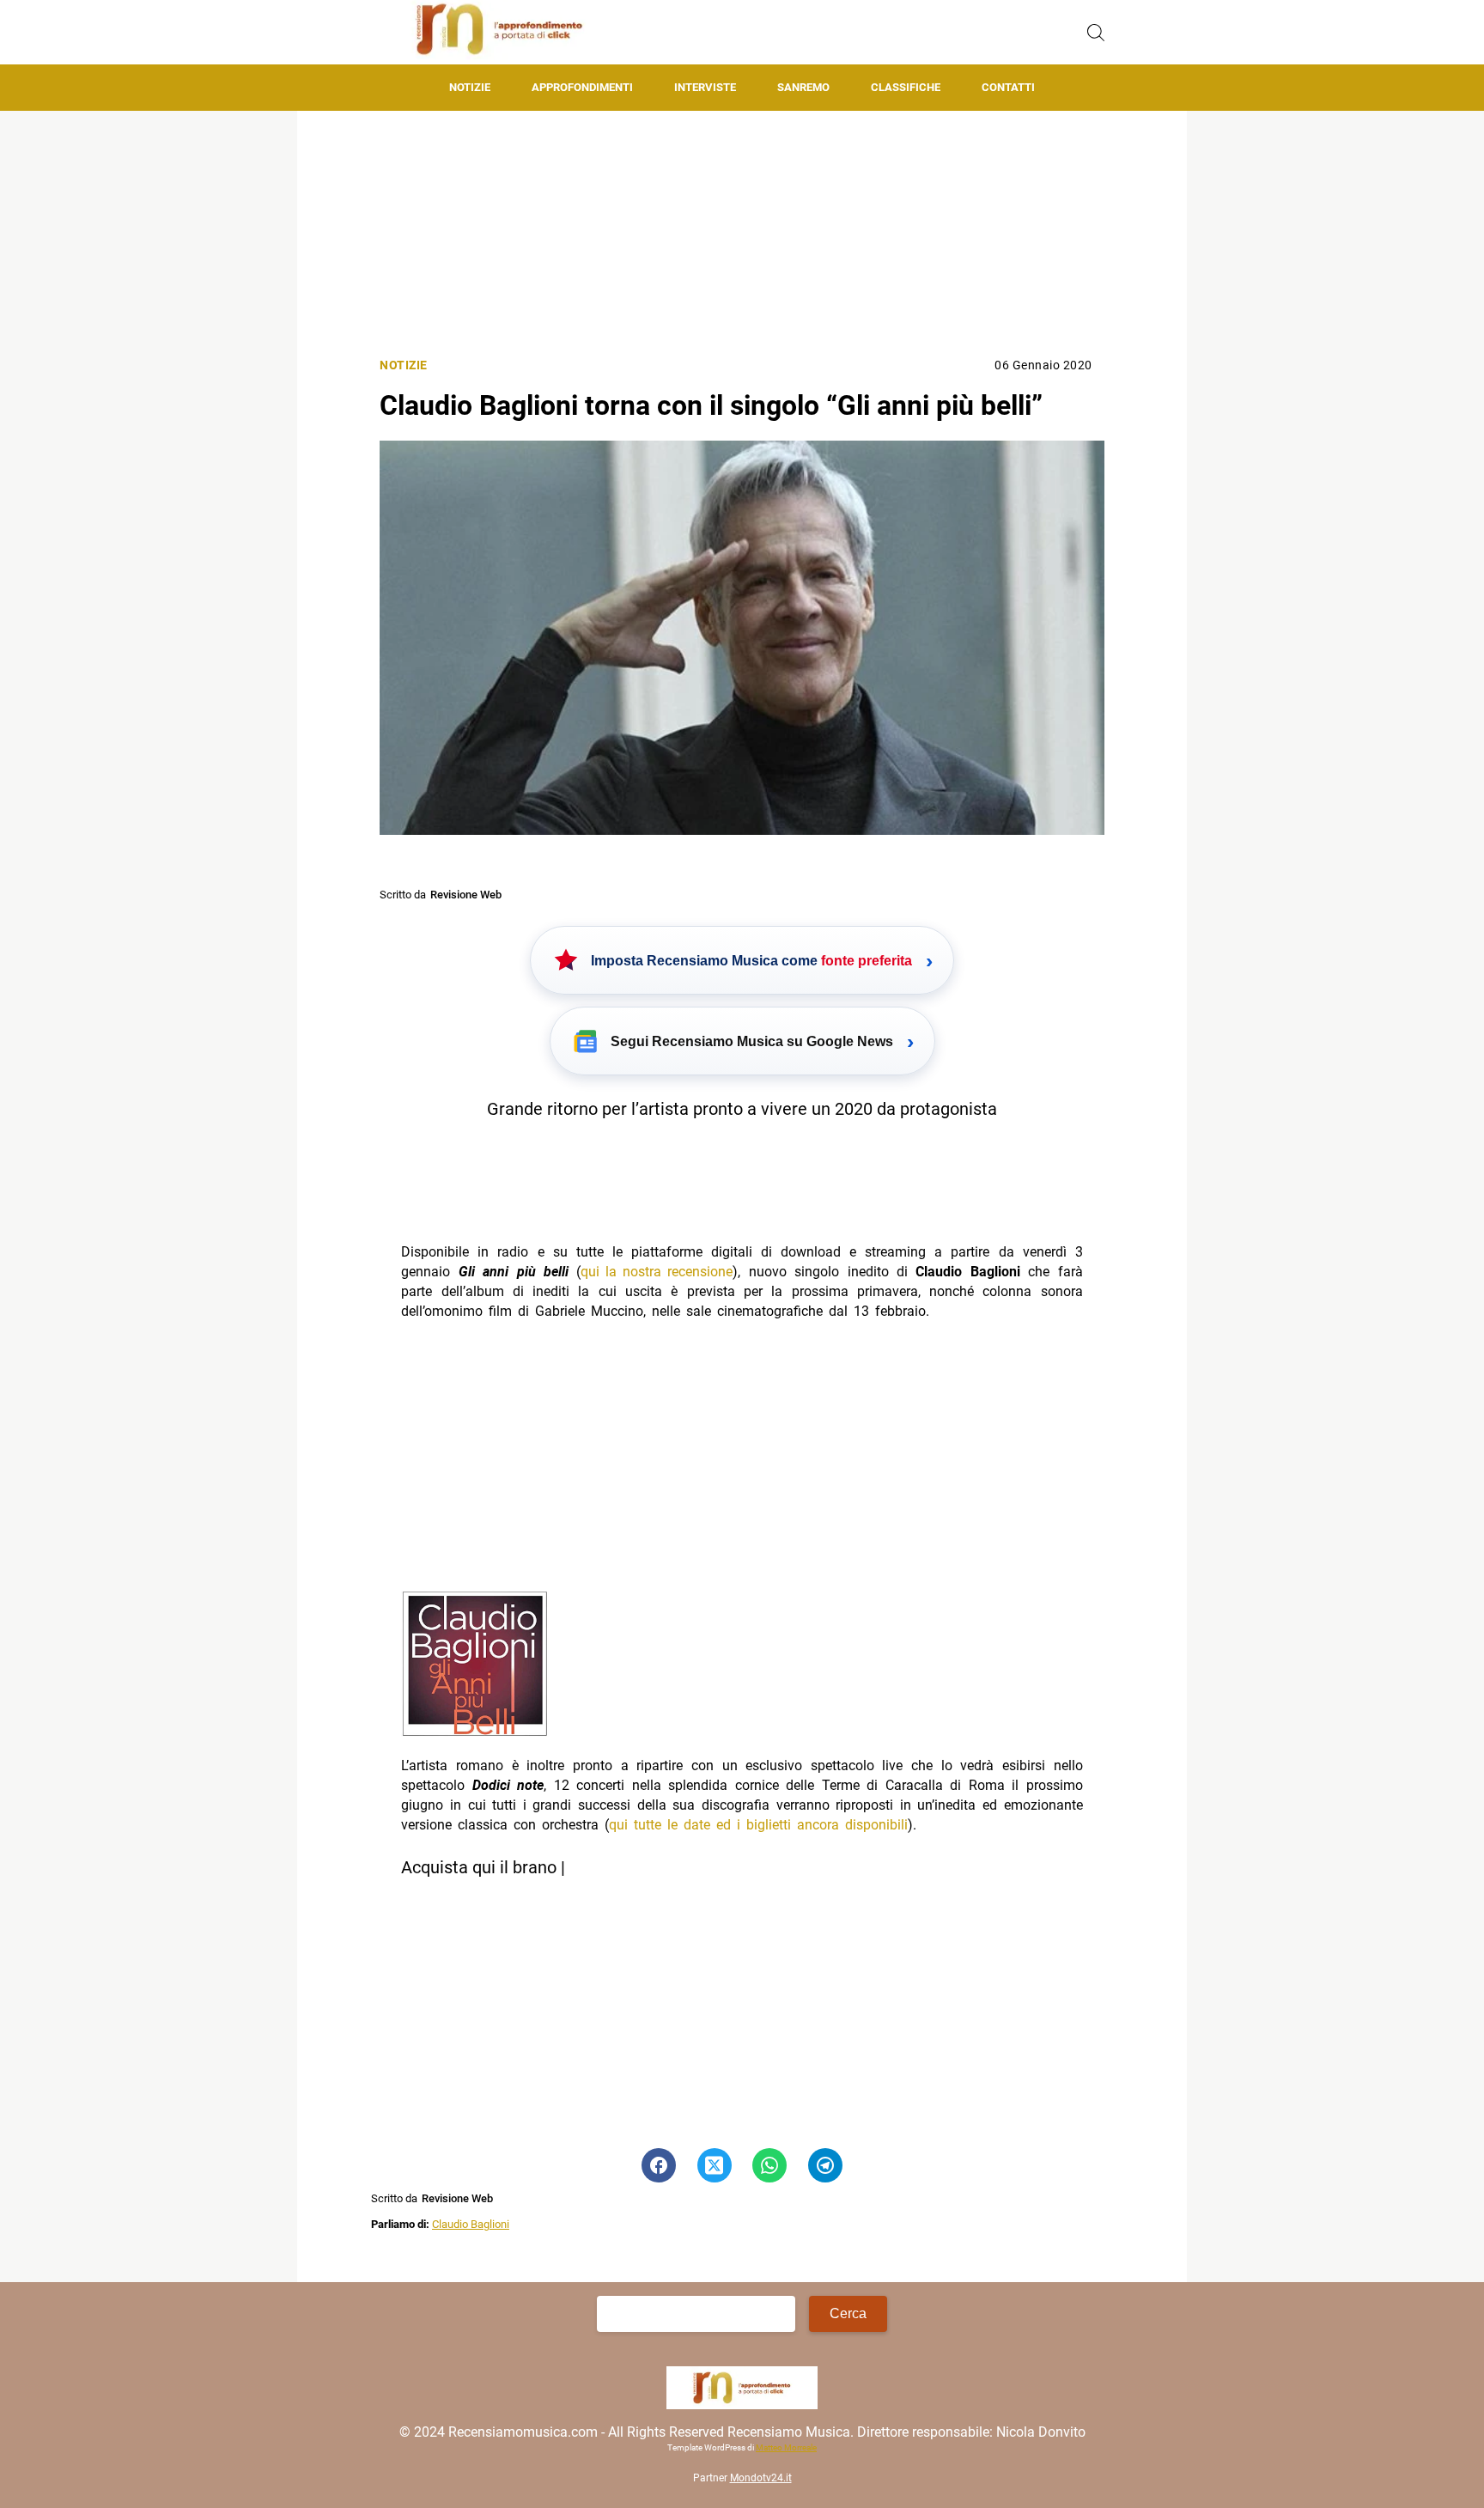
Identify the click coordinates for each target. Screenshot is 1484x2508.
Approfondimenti (582, 87)
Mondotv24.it (761, 2478)
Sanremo (803, 87)
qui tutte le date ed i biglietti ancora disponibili (758, 1825)
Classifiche (906, 87)
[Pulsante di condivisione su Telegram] (825, 2165)
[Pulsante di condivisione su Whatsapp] (769, 2165)
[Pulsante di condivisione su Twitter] (715, 2165)
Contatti (1008, 87)
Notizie (470, 87)
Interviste (705, 87)
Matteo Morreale (786, 2447)
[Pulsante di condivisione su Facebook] (659, 2165)
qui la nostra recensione (657, 1272)
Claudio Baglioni (471, 2224)
